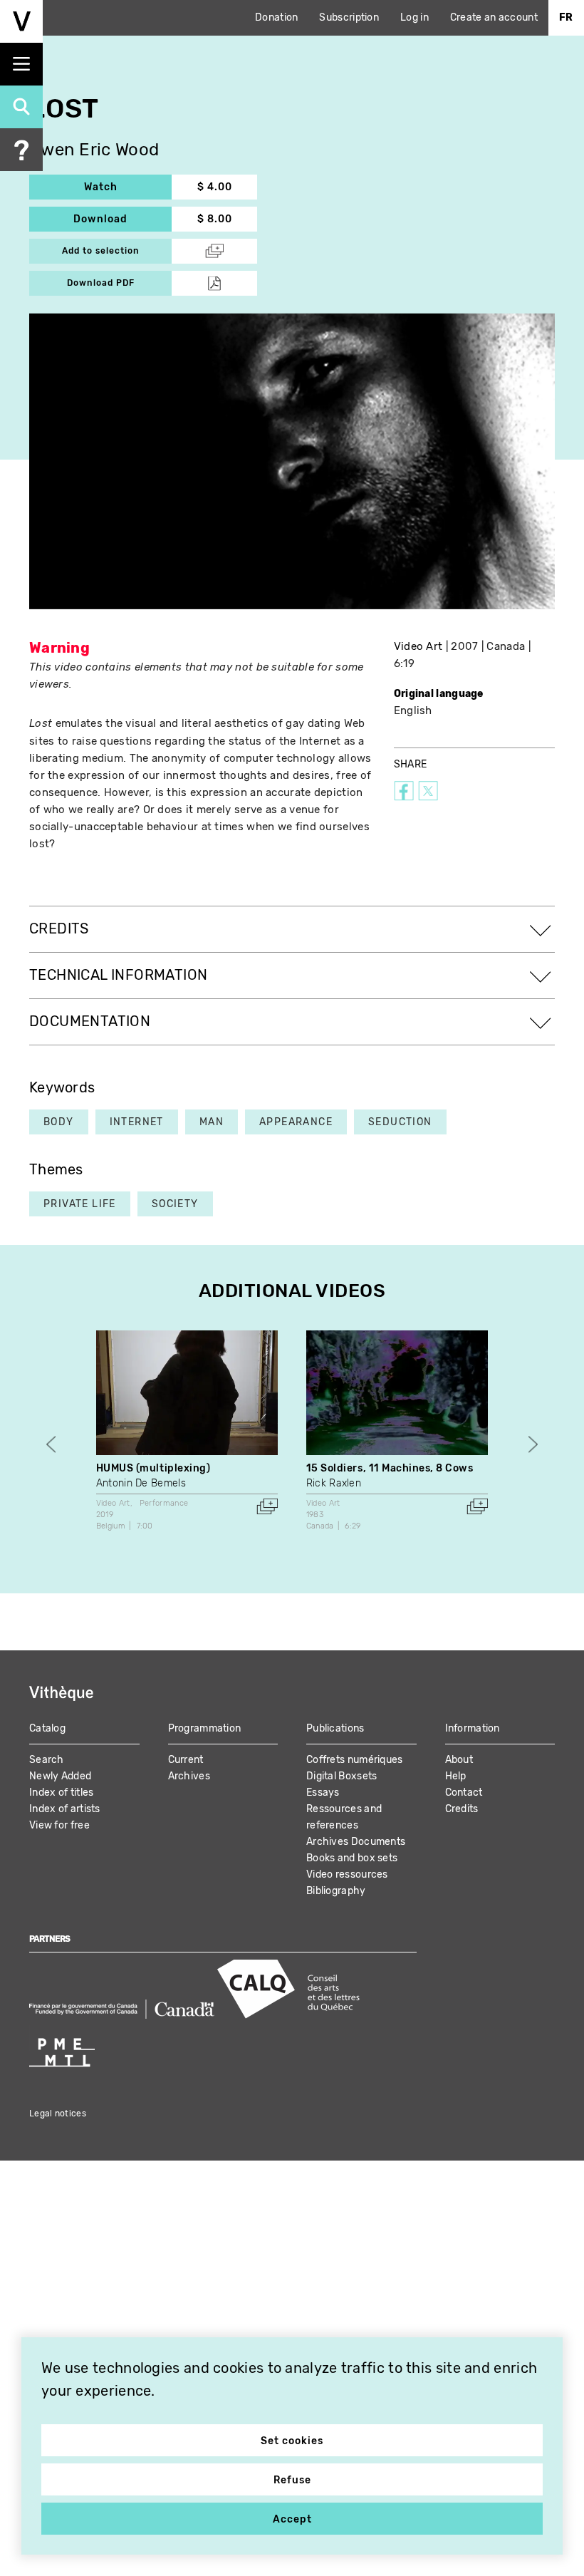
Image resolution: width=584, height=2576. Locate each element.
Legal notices (58, 2114)
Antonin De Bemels (141, 1483)
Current (186, 1760)
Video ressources (347, 1874)
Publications (335, 1728)
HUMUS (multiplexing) (153, 1468)
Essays (323, 1793)
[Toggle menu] (21, 64)
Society (175, 1204)
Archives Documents (356, 1842)
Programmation (205, 1728)
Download (122, 219)
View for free (59, 1825)
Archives (189, 1776)
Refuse (292, 2480)
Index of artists (65, 1809)
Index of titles (62, 1793)
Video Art (418, 646)
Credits (462, 1809)
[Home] (21, 21)
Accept (292, 2519)
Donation (276, 17)
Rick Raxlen (334, 1483)
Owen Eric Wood (94, 150)
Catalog (47, 1728)
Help (456, 1776)
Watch (128, 187)
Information (473, 1728)
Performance (164, 1503)
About (459, 1760)
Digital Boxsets (342, 1776)
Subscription (349, 17)
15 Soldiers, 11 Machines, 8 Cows (390, 1468)
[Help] (21, 150)
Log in (414, 17)
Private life (80, 1204)
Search (47, 1760)
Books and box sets (352, 1858)
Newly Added (60, 1776)
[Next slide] (533, 1444)
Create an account (494, 17)
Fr (566, 17)
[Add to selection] (267, 1506)
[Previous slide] (51, 1444)
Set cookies (292, 2441)
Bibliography (336, 1891)
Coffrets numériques (355, 1760)
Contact (464, 1793)
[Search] (21, 107)
